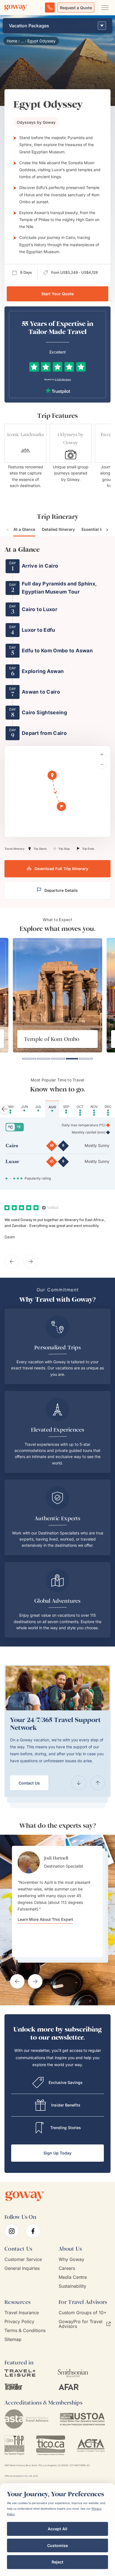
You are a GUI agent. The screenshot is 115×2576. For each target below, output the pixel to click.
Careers (67, 2268)
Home (12, 41)
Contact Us (29, 1783)
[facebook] (33, 2231)
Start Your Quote (57, 294)
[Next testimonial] (35, 1981)
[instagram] (12, 2231)
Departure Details (61, 890)
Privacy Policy (19, 2322)
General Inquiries (22, 2268)
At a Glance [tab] (24, 529)
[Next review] (31, 1262)
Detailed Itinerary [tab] (58, 529)
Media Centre (73, 2277)
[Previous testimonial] (17, 1981)
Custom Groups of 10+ (83, 2313)
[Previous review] (12, 1262)
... (22, 41)
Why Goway (71, 2259)
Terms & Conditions (25, 2331)
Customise (57, 2545)
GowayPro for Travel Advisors (81, 2324)
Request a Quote (76, 8)
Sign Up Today (57, 2153)
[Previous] (79, 1783)
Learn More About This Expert (45, 1919)
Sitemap (13, 2339)
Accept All (57, 2529)
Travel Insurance (22, 2313)
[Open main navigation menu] (105, 8)
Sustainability (72, 2286)
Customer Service (23, 2259)
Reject (57, 2562)
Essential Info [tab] (94, 529)
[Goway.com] (16, 8)
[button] (53, 776)
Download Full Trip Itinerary (61, 869)
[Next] (98, 1783)
